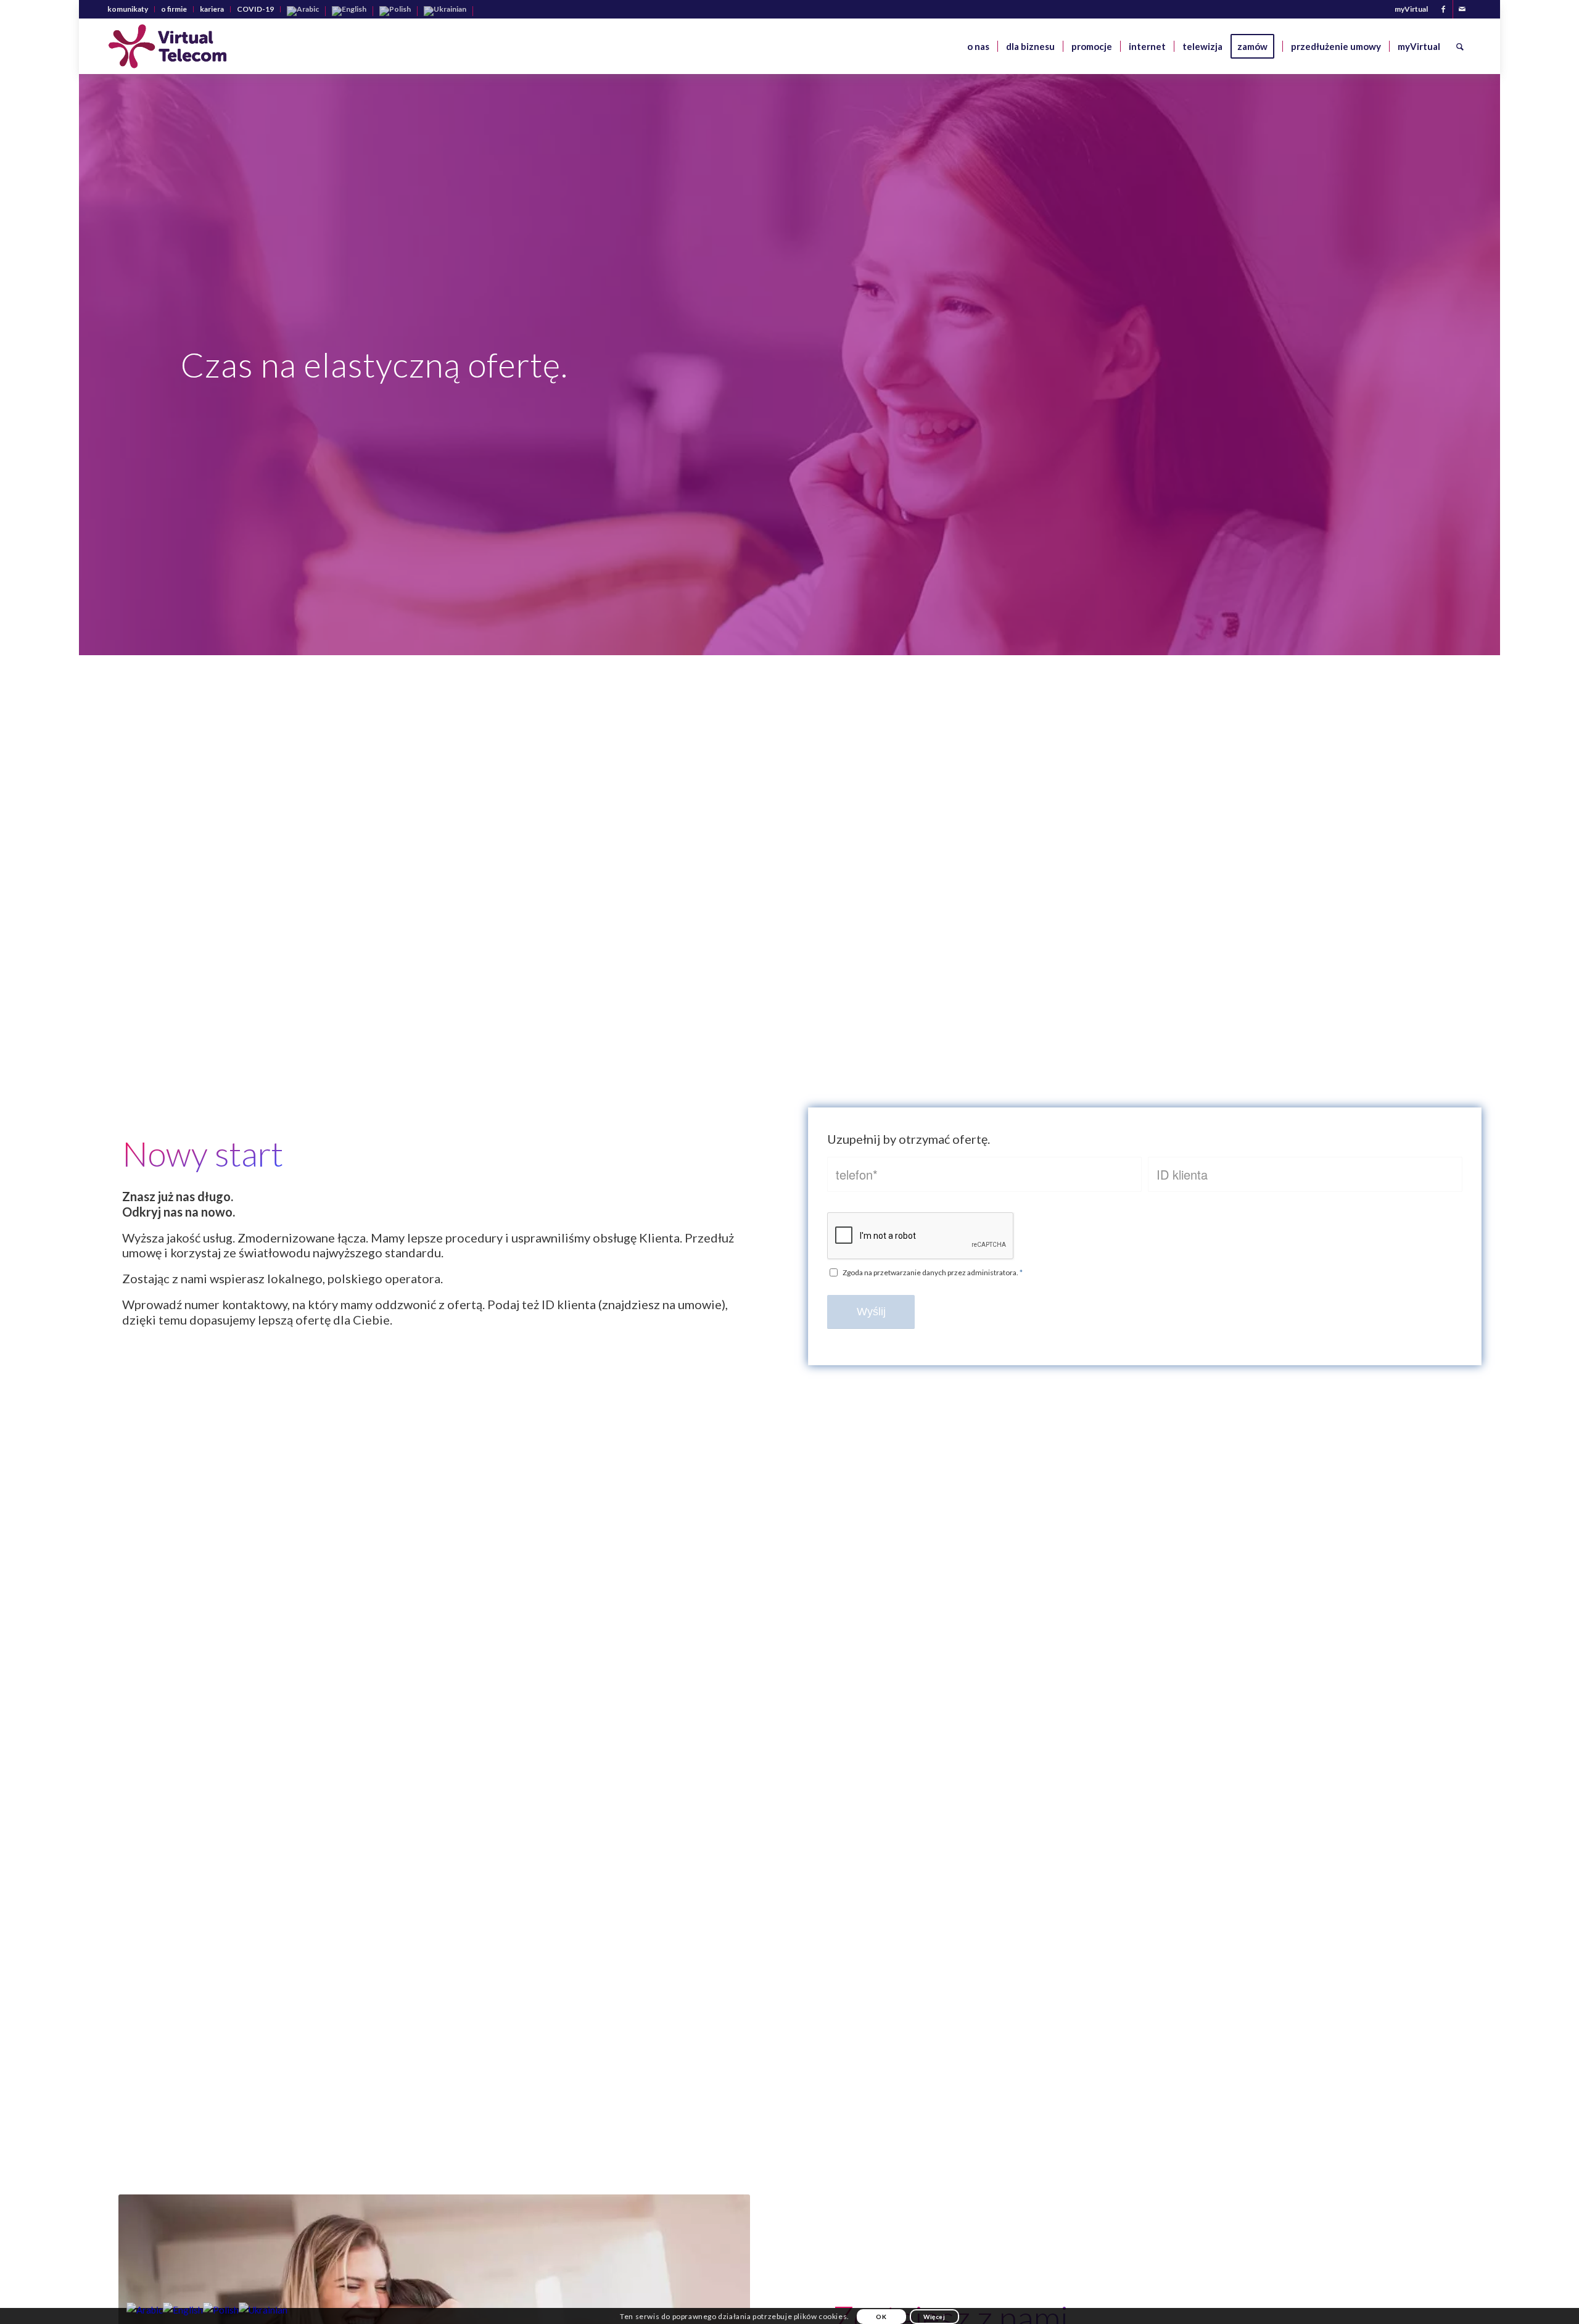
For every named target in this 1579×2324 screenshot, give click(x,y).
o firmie (174, 9)
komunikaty (128, 9)
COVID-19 (255, 9)
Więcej (934, 2317)
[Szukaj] (1460, 46)
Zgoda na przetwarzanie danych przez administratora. (933, 1272)
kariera (212, 9)
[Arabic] (303, 10)
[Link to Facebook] (1444, 9)
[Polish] (395, 10)
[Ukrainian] (445, 10)
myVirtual (1411, 9)
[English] (349, 10)
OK (881, 2317)
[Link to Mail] (1462, 9)
